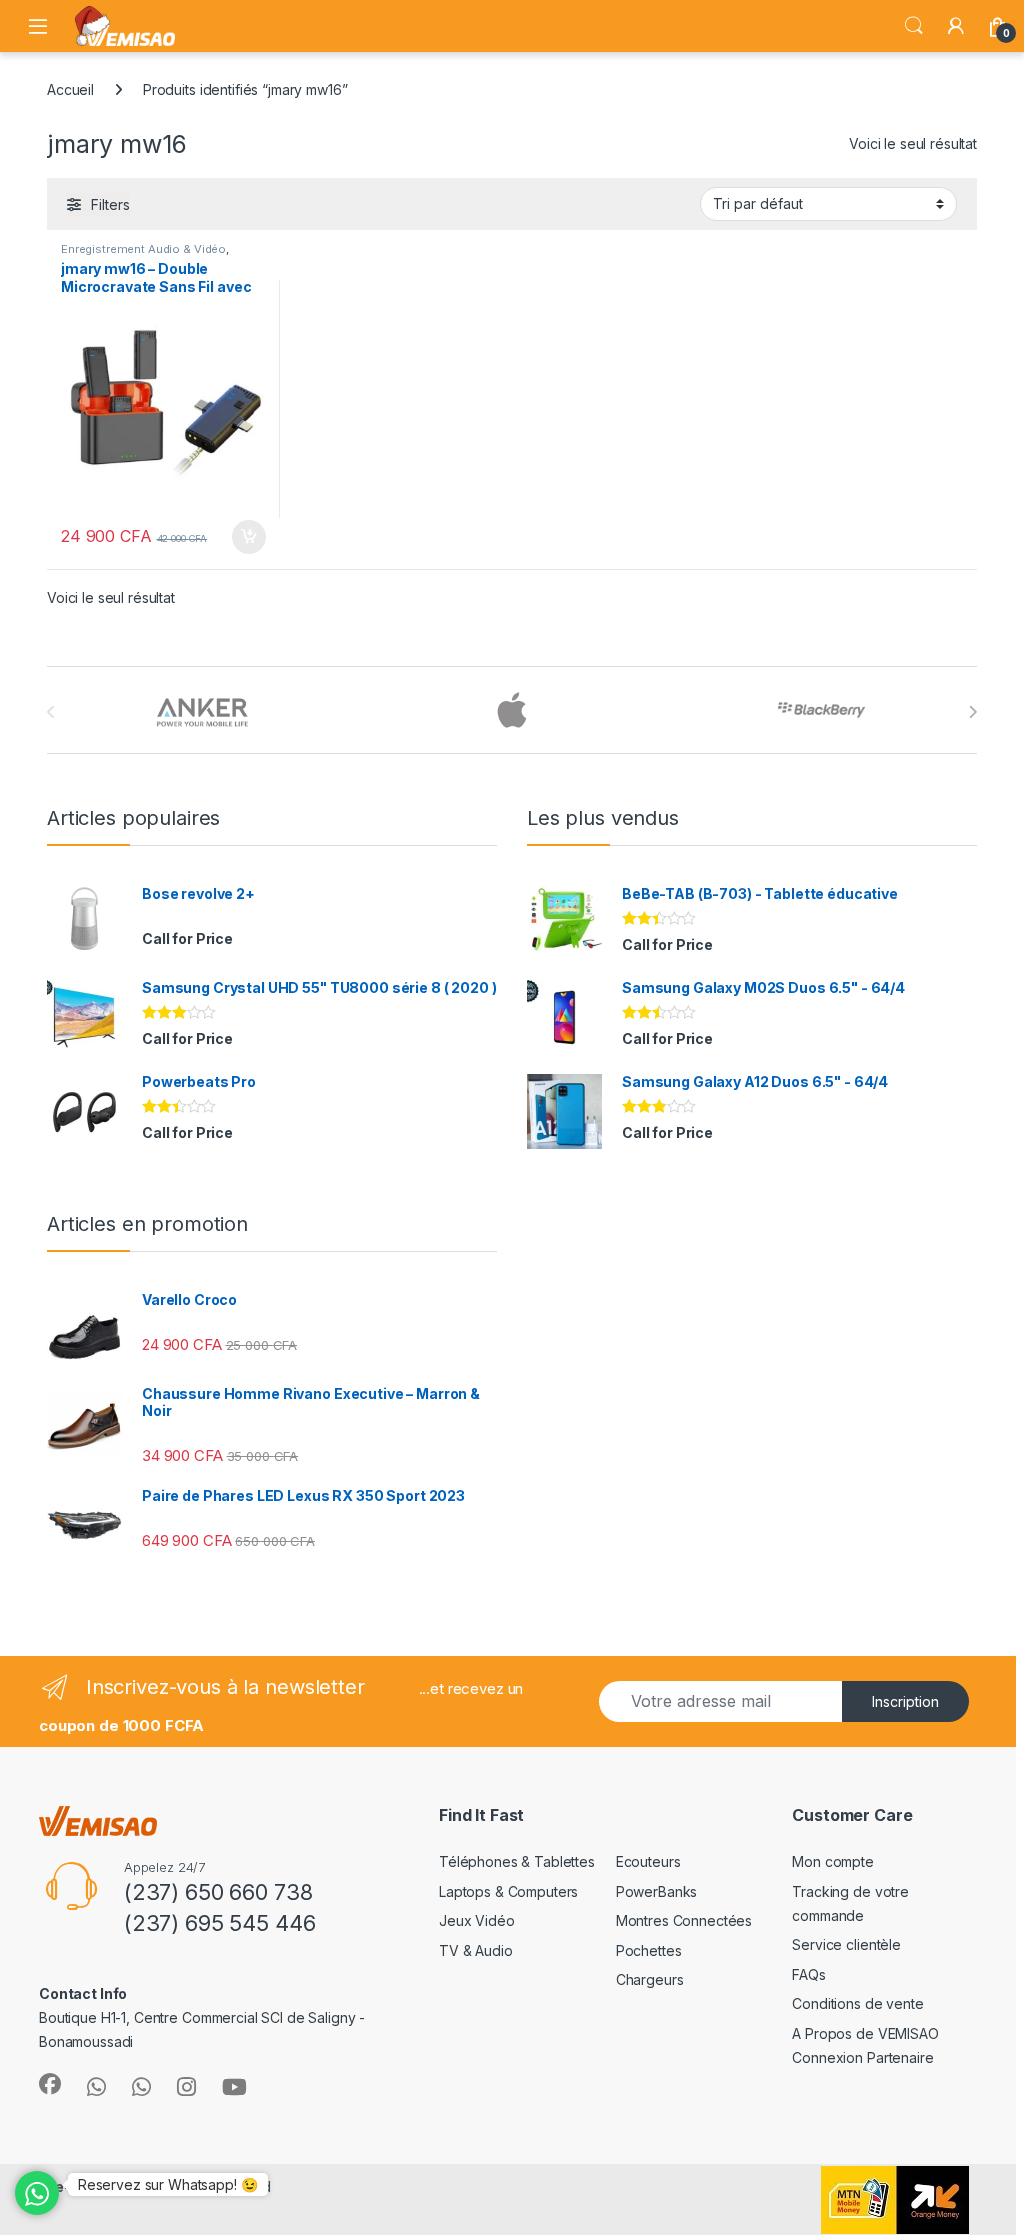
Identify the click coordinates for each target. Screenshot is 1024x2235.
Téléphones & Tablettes (517, 1861)
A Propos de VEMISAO (865, 2033)
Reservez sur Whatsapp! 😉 (168, 2184)
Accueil (70, 89)
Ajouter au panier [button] (242, 537)
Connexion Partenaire (862, 2057)
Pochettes (649, 1950)
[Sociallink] (50, 2084)
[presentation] (972, 712)
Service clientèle (846, 1944)
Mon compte (833, 1861)
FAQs (808, 1974)
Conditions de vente (857, 2003)
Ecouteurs (648, 1861)
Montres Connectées (684, 1920)
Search (914, 26)
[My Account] (956, 26)
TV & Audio (476, 1950)
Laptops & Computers (508, 1891)
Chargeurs (650, 1979)
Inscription (905, 1701)
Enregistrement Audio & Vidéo (143, 249)
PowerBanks (657, 1891)
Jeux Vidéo (477, 1920)
